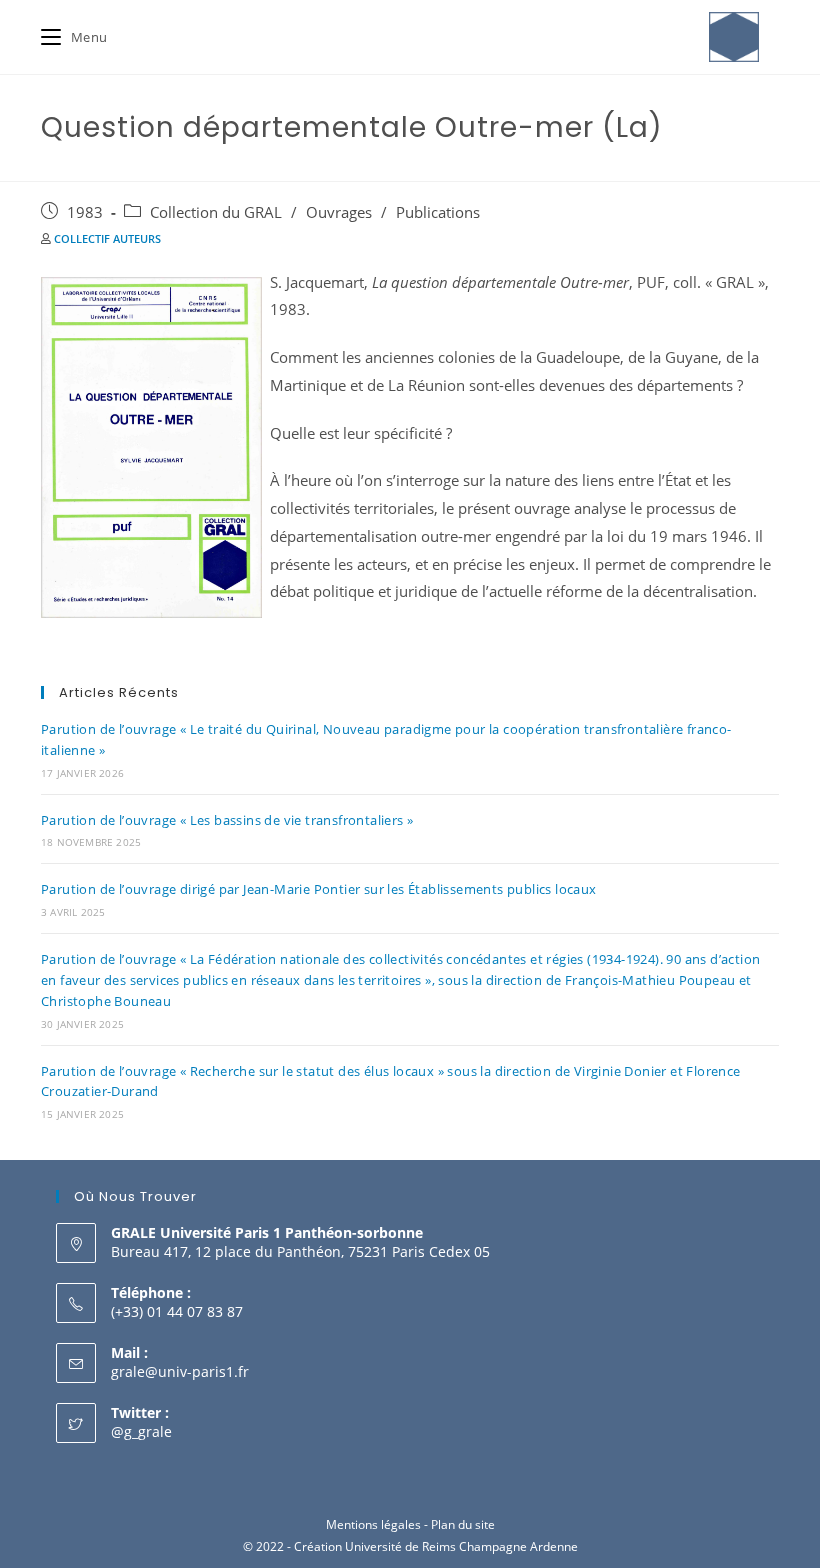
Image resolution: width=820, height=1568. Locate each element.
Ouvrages (339, 212)
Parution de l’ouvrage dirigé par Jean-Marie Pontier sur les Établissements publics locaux (319, 889)
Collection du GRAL (216, 212)
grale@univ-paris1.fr (180, 1371)
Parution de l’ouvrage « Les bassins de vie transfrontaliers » (227, 820)
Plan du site (463, 1524)
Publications (438, 212)
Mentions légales (373, 1524)
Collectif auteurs (107, 238)
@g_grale (141, 1431)
